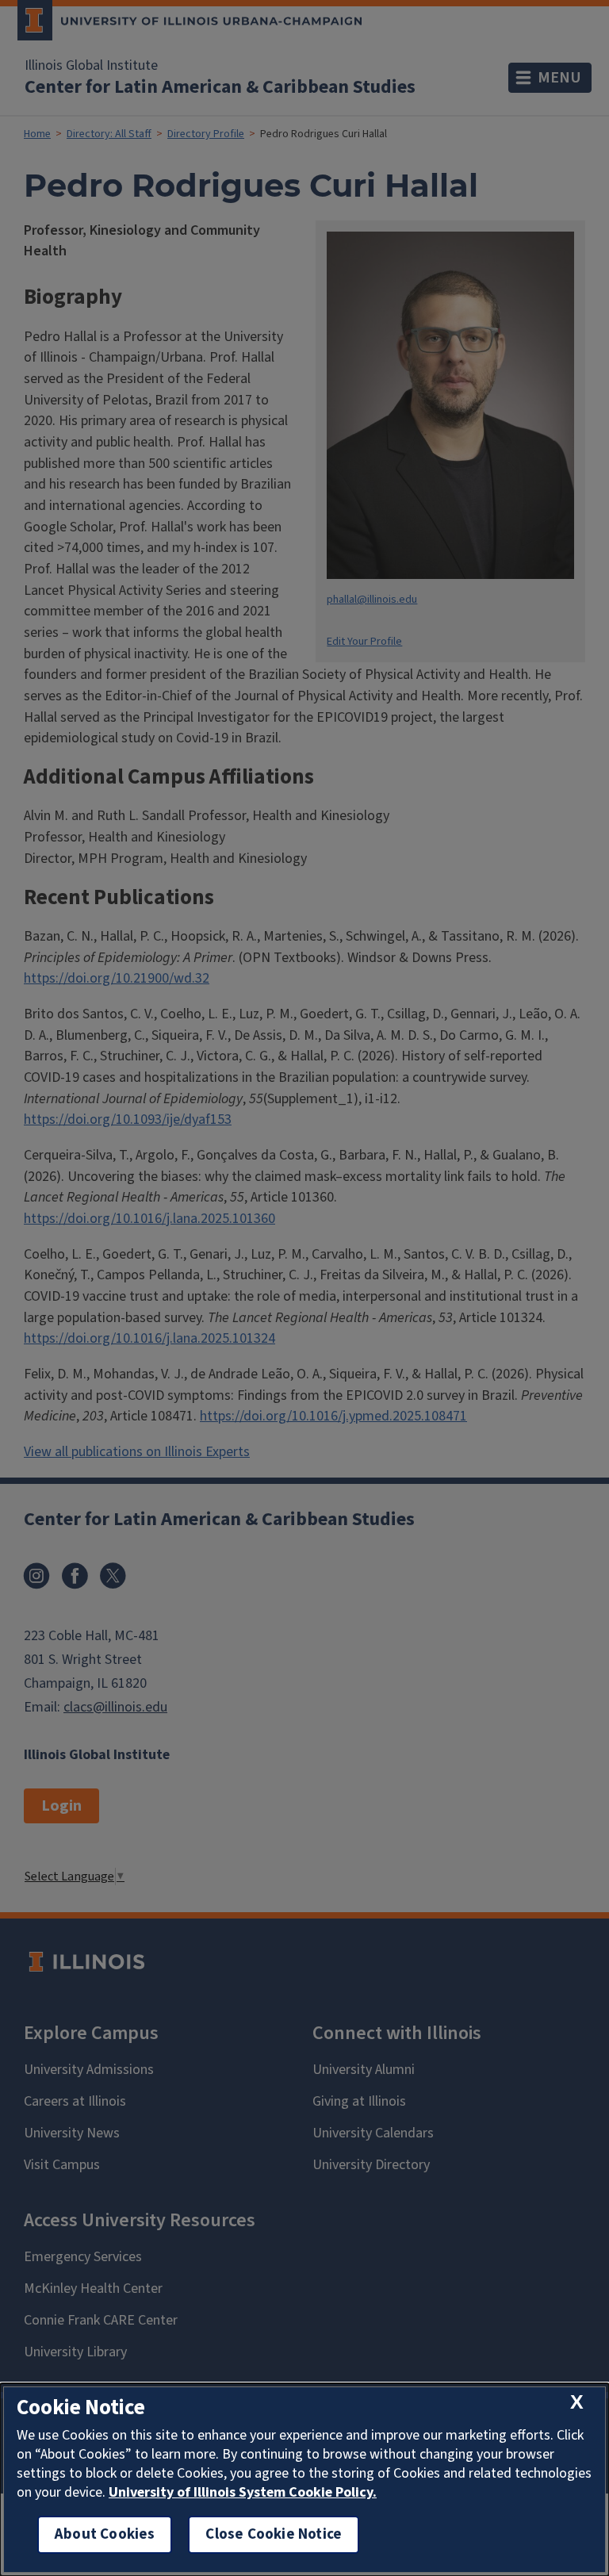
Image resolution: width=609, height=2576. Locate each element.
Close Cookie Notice (274, 2534)
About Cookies (105, 2534)
